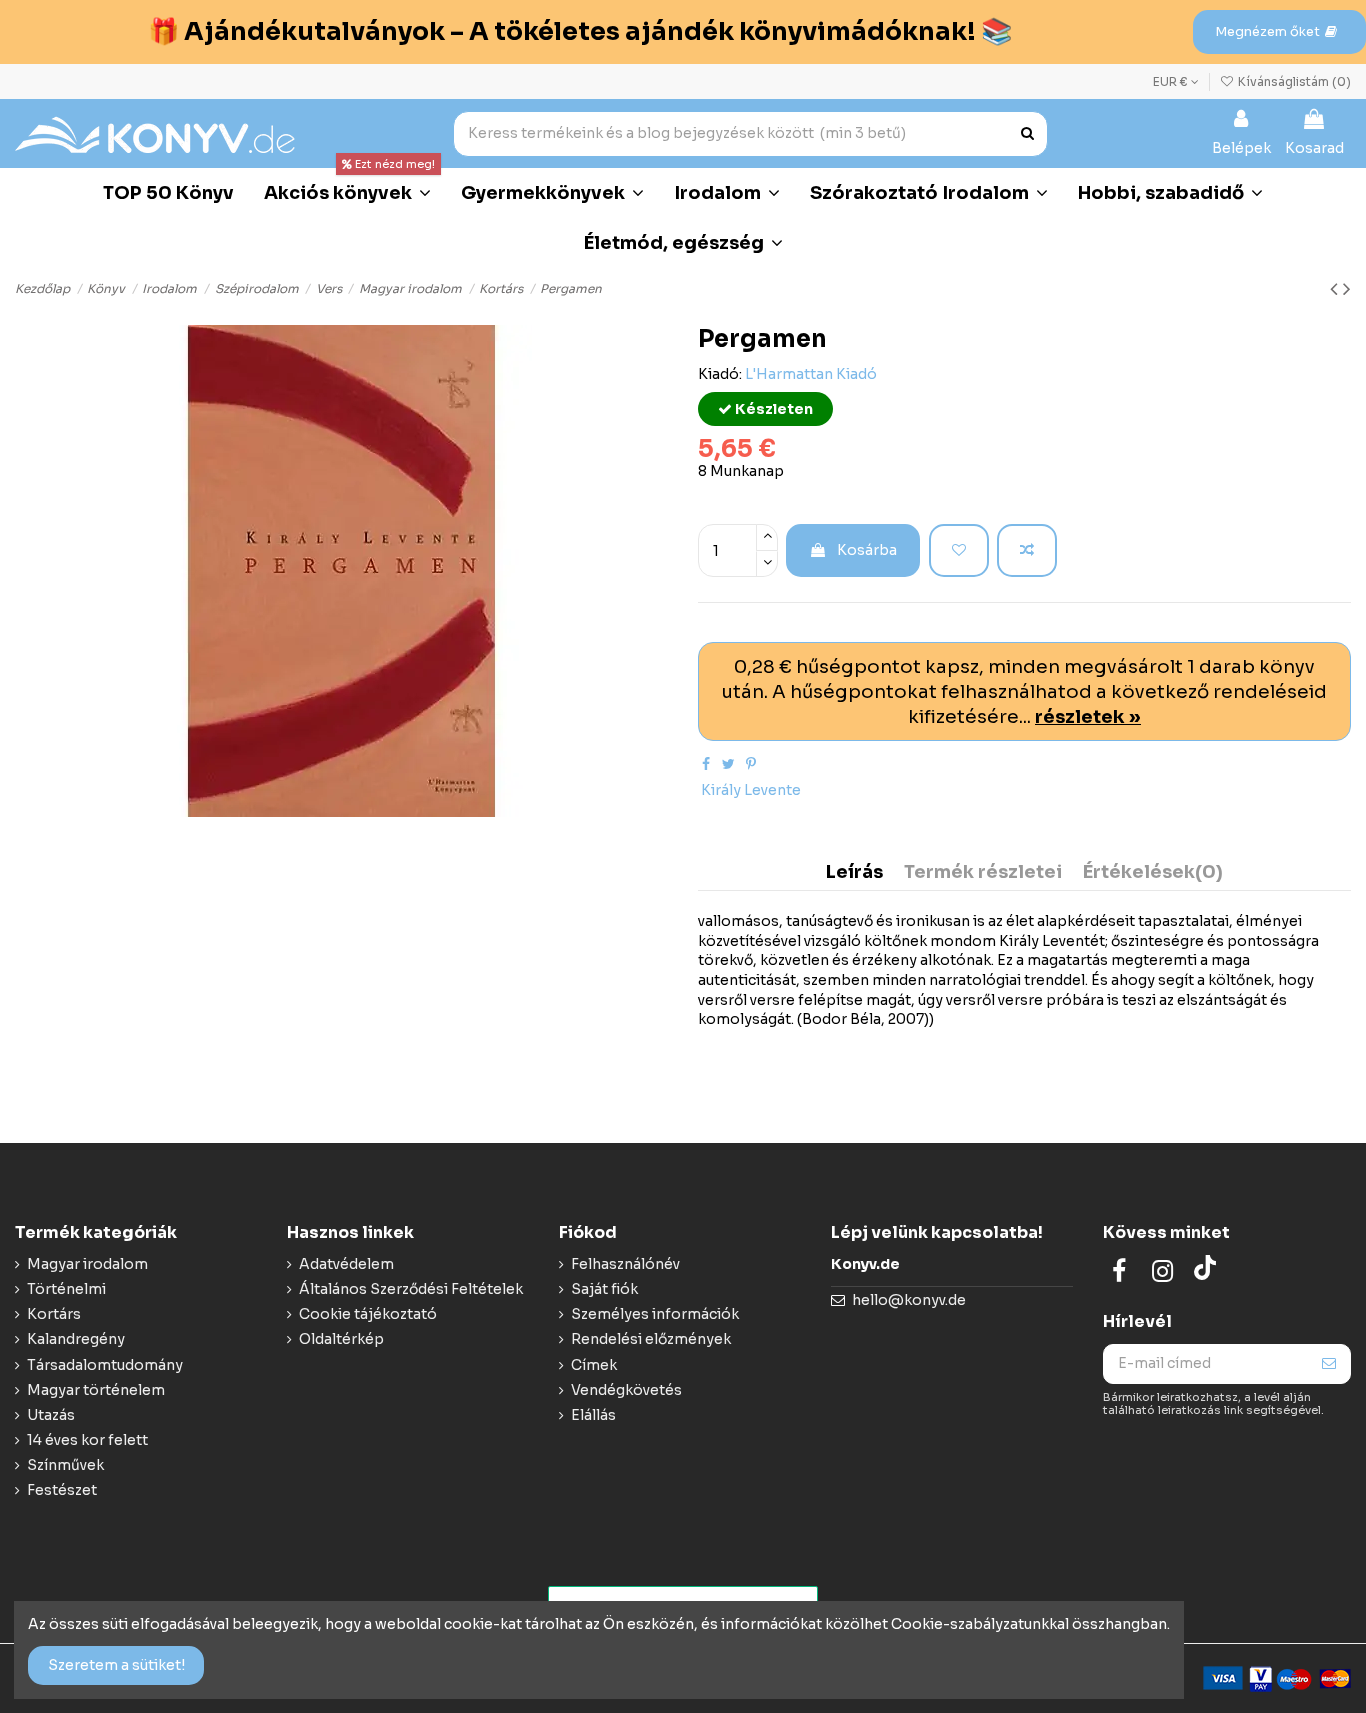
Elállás (593, 1415)
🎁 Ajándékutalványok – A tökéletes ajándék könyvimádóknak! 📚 (580, 31)
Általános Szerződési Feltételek (411, 1289)
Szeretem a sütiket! (116, 1665)
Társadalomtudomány (105, 1365)
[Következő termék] (1347, 289)
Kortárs (54, 1314)
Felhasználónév (625, 1264)
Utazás (51, 1415)
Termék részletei (983, 873)
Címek (594, 1365)
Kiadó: (720, 374)
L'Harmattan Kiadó (811, 374)
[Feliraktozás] (1329, 1364)
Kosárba (867, 550)
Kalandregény (76, 1339)
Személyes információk (655, 1314)
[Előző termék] (1336, 289)
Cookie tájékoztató (368, 1314)
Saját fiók (604, 1289)
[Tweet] (728, 764)
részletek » (1088, 716)
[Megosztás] (706, 764)
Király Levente (751, 790)
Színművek (65, 1465)
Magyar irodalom (87, 1264)
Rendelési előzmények (651, 1339)
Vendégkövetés (626, 1390)
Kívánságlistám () (1293, 81)
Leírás (854, 873)
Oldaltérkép (341, 1339)
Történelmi (66, 1289)
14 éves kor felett (87, 1440)
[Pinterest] (751, 764)
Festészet (62, 1490)
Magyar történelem (96, 1390)
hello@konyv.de (909, 1300)
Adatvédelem (346, 1264)
